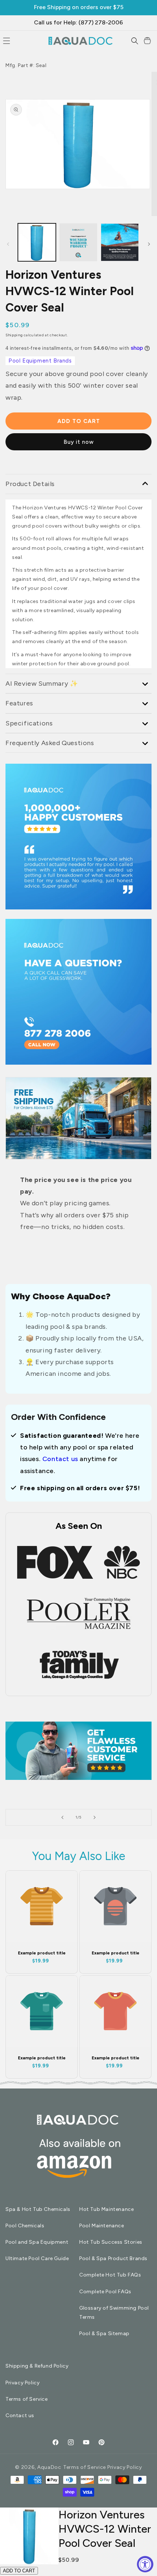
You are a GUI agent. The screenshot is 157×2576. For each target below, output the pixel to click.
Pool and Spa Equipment (37, 2242)
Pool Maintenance (102, 2226)
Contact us (60, 1459)
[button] (135, 41)
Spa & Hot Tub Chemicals (38, 2209)
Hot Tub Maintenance (106, 2209)
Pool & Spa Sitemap (104, 2334)
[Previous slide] (62, 1817)
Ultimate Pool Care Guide (37, 2258)
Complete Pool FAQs (105, 2292)
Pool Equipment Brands (40, 361)
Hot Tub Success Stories (111, 2242)
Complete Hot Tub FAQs (110, 2275)
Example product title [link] (42, 1953)
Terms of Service (27, 2399)
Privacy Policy (22, 2383)
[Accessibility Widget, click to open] (145, 2564)
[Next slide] (95, 1817)
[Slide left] (8, 244)
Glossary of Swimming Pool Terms (114, 2313)
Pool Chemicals (25, 2226)
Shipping (14, 335)
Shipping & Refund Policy (37, 2366)
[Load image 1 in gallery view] (37, 242)
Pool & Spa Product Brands (113, 2258)
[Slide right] (149, 244)
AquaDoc (49, 2467)
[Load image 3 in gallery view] (78, 242)
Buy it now (79, 442)
